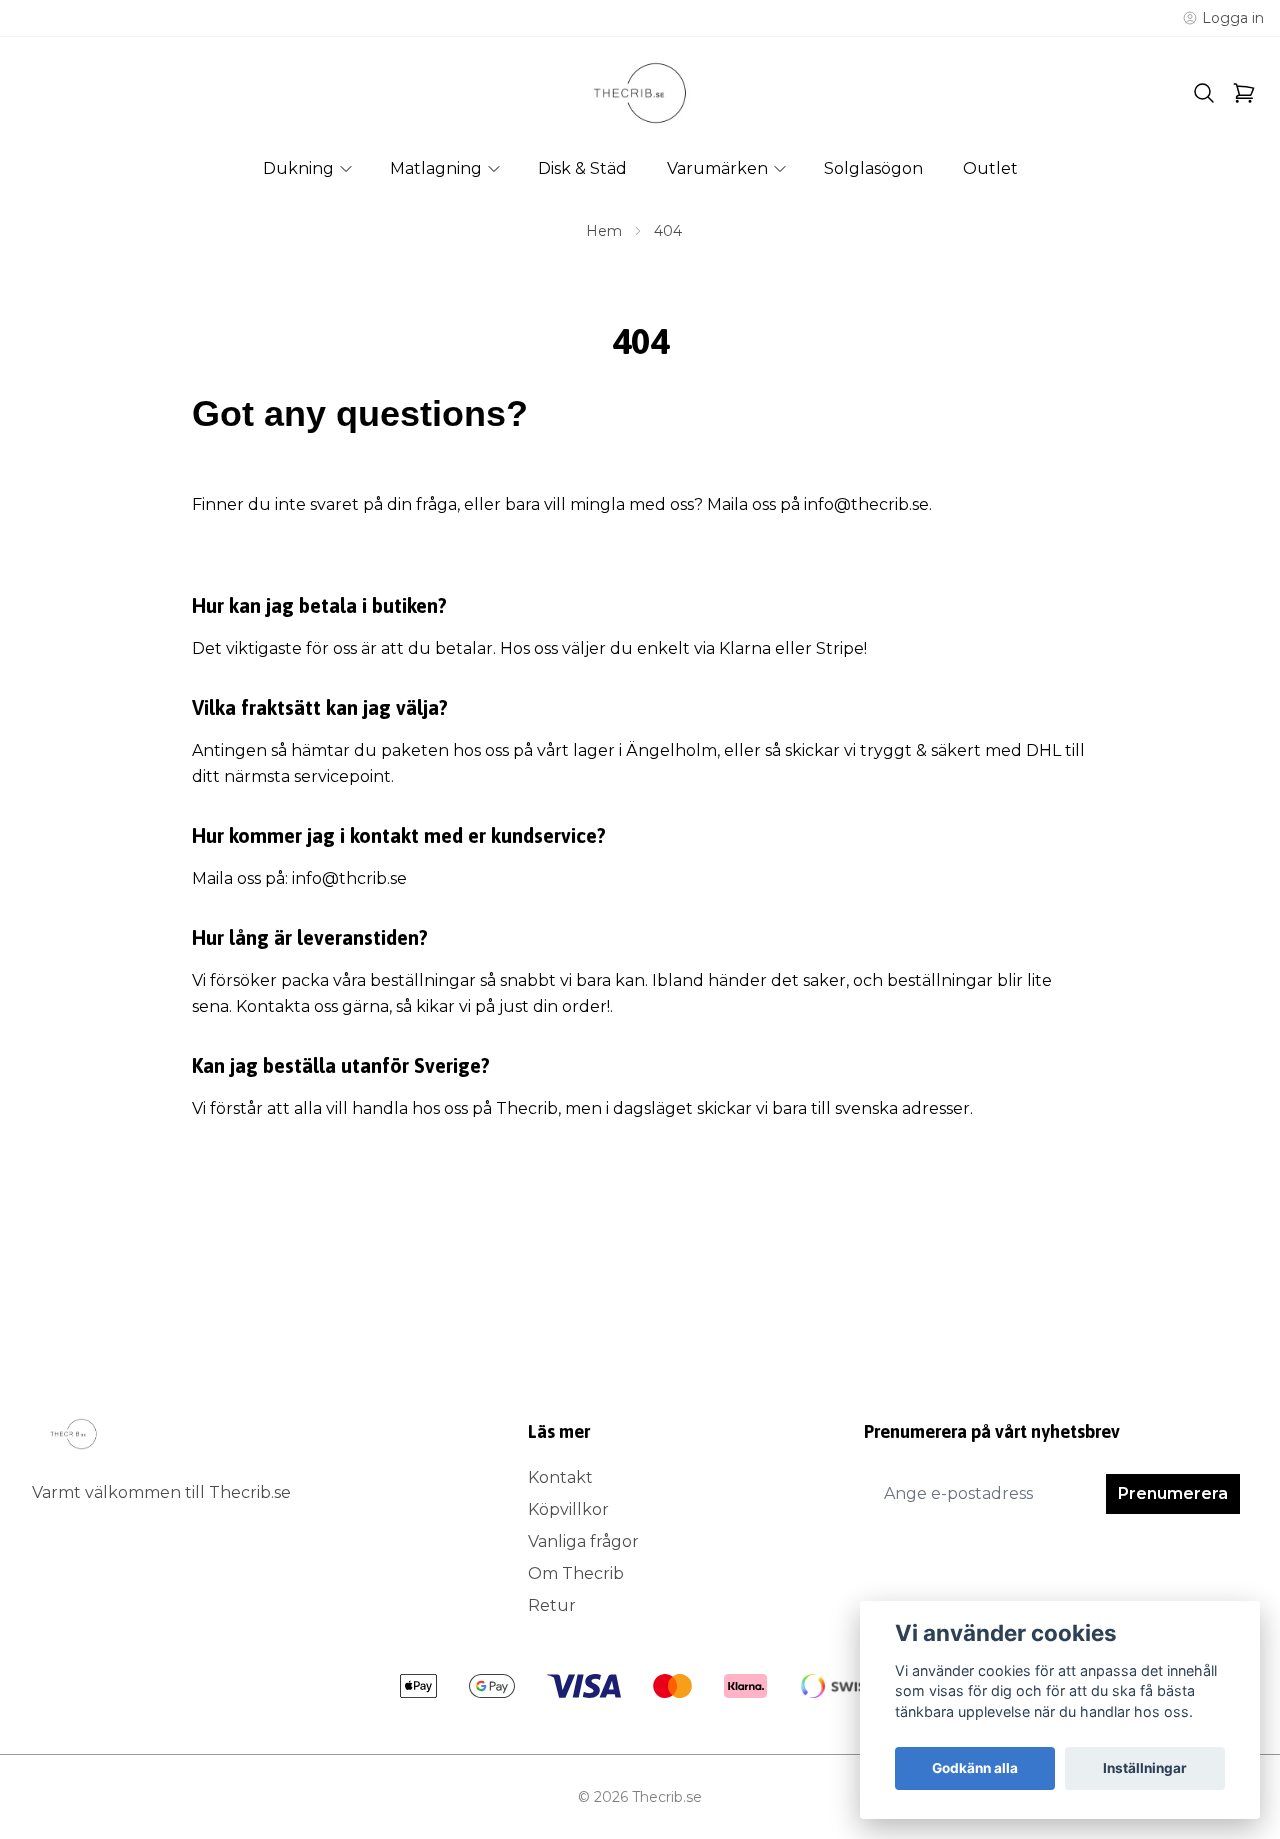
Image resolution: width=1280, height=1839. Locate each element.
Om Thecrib (576, 1573)
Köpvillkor (568, 1509)
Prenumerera (1173, 1493)
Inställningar (1145, 1768)
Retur (552, 1605)
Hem (604, 231)
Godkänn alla (975, 1768)
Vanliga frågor (583, 1541)
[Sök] (1204, 93)
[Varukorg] (1244, 93)
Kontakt (560, 1477)
